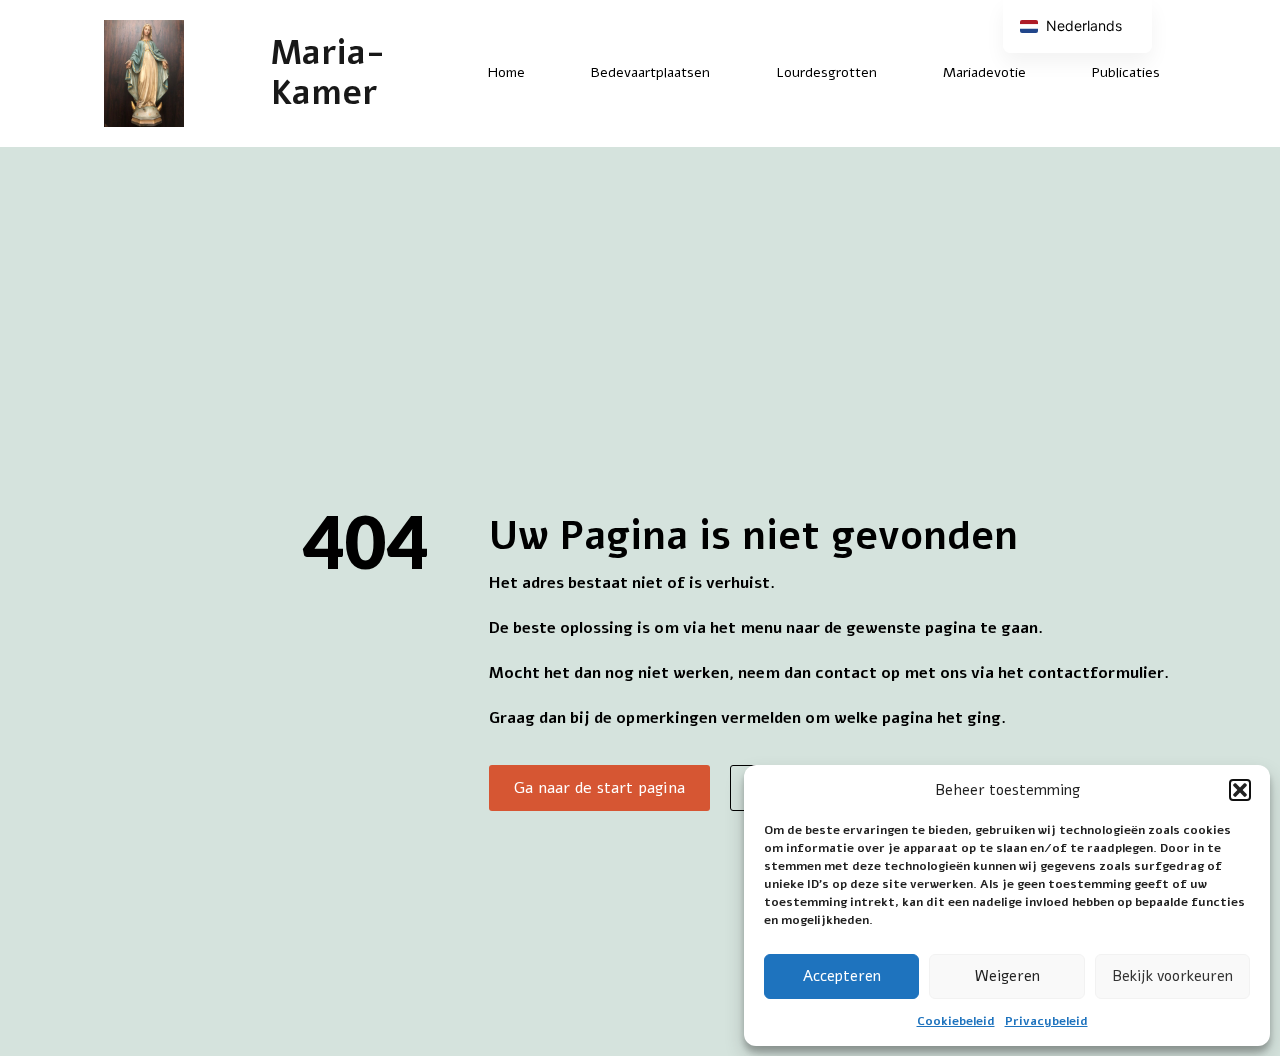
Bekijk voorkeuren (1172, 976)
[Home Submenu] (542, 73)
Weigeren (1007, 976)
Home (506, 72)
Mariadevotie (984, 72)
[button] (1240, 790)
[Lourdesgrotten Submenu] (894, 73)
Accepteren (842, 976)
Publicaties (1126, 72)
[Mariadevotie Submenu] (1043, 73)
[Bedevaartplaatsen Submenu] (727, 73)
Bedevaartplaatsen (650, 72)
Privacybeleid (1046, 1021)
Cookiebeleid (956, 1021)
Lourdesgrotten (826, 72)
